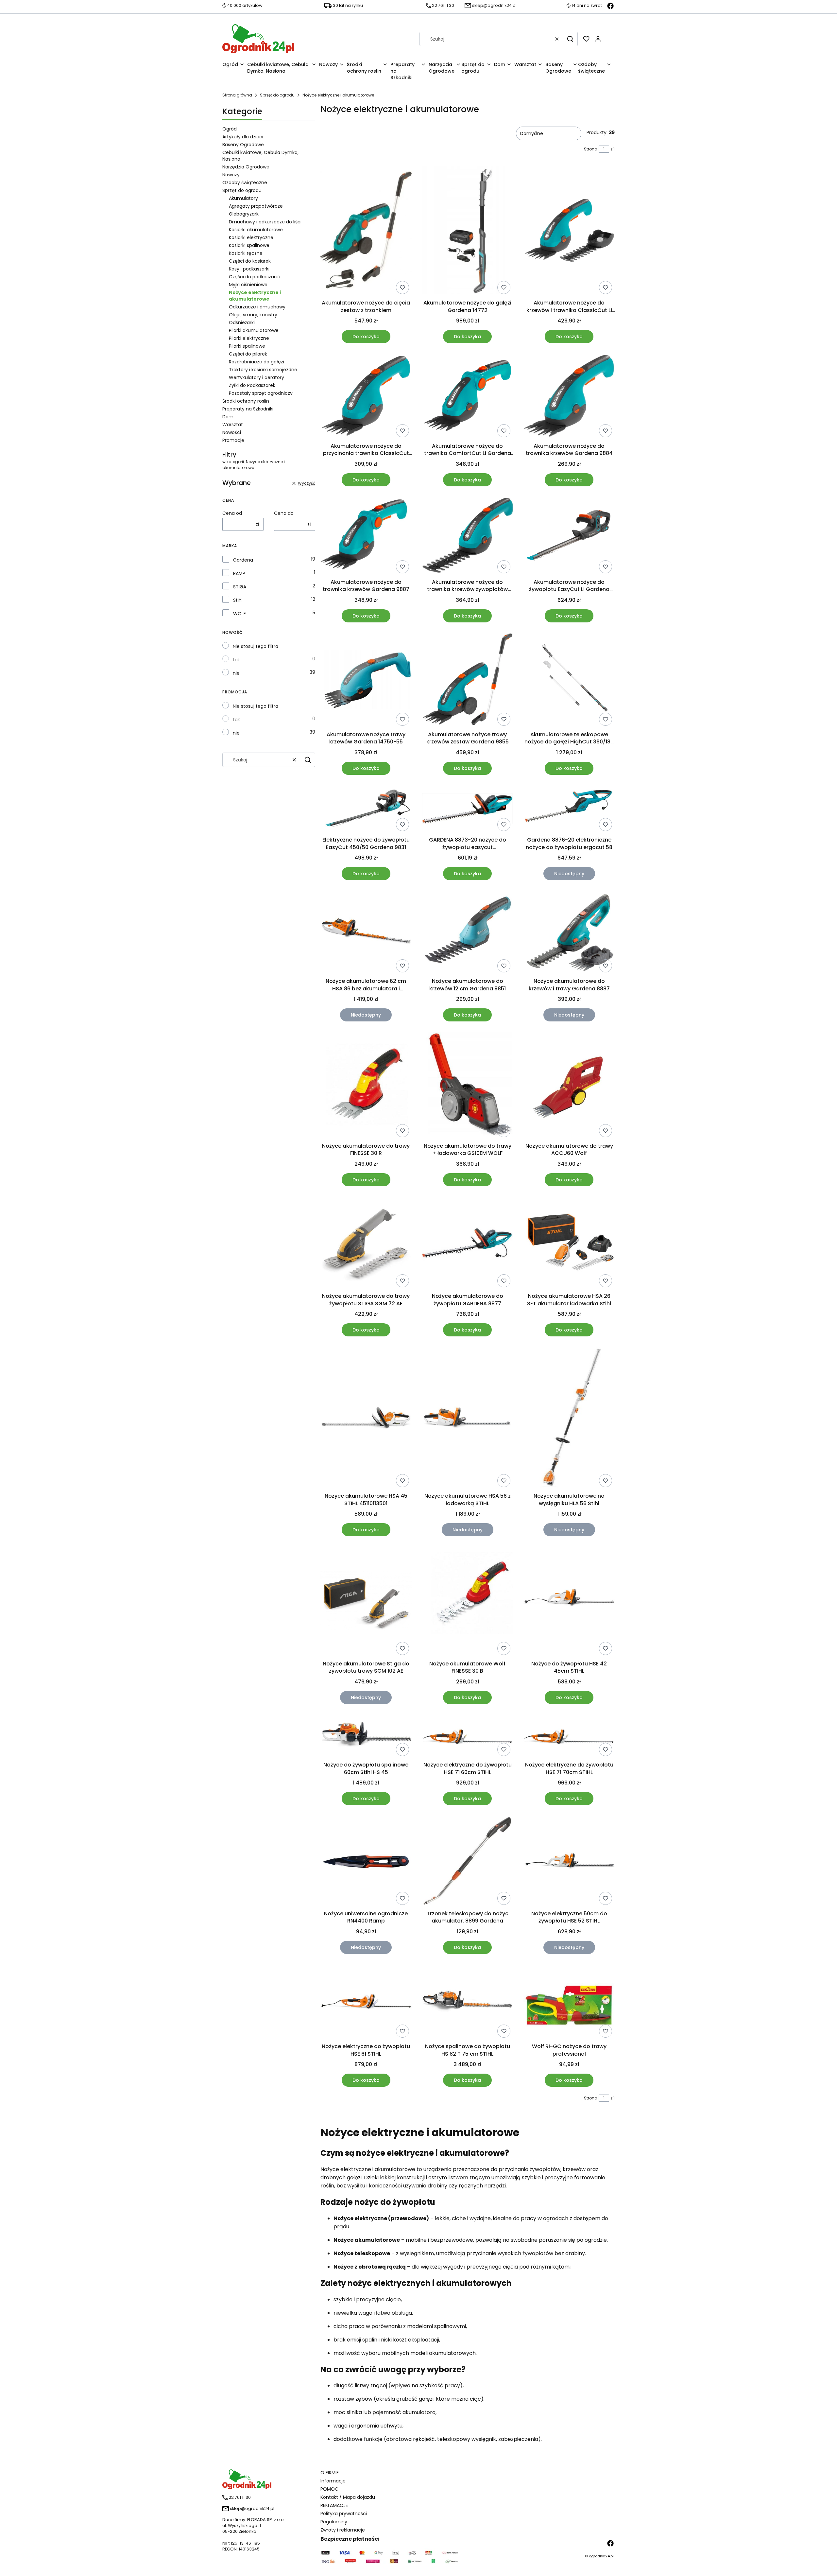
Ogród (230, 129)
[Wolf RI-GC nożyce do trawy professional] (569, 2002)
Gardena (243, 560)
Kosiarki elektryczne (251, 237)
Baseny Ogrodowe (243, 145)
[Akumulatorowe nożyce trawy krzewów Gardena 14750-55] (366, 681)
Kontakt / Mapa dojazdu (348, 2497)
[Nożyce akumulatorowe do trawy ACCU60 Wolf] (569, 1086)
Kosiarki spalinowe (249, 245)
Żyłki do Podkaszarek (252, 385)
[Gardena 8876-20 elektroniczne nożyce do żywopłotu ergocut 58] (569, 810)
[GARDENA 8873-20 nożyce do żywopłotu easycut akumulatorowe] (468, 810)
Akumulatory (243, 198)
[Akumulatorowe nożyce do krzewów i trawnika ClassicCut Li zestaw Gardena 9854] (569, 231)
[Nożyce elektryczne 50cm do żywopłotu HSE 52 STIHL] (569, 1862)
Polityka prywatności (344, 2514)
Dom (228, 417)
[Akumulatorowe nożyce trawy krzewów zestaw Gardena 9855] (468, 681)
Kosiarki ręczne (246, 253)
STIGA (240, 587)
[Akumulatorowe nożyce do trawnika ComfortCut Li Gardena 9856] (468, 397)
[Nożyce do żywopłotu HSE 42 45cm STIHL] (569, 1602)
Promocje (233, 440)
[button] (570, 39)
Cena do (284, 513)
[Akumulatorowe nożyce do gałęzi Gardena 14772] (468, 231)
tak (236, 660)
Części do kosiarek (250, 261)
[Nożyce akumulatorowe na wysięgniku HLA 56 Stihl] (569, 1418)
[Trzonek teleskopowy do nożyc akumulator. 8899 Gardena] (468, 1861)
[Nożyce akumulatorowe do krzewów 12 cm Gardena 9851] (468, 933)
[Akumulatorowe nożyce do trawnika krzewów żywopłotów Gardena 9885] (468, 536)
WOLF (239, 614)
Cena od (232, 513)
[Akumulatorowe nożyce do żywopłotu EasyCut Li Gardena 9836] (569, 536)
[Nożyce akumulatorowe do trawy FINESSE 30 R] (366, 1086)
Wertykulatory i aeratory (256, 377)
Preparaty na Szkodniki (248, 409)
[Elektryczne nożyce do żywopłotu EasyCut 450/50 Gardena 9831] (366, 810)
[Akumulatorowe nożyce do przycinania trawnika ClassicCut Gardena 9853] (366, 397)
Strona (591, 149)
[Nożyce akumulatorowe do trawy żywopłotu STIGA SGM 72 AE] (366, 1243)
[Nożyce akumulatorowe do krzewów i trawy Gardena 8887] (569, 933)
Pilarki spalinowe (247, 346)
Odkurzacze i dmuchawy (257, 307)
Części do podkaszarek (255, 277)
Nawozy (231, 175)
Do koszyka (366, 337)
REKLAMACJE (334, 2505)
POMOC (329, 2489)
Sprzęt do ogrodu (277, 95)
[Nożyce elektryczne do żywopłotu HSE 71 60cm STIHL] (468, 1737)
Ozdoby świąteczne (245, 183)
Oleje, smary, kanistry (253, 315)
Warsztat (233, 425)
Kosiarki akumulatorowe (256, 230)
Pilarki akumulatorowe (254, 330)
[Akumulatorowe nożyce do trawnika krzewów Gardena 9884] (569, 397)
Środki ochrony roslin (246, 401)
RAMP (239, 573)
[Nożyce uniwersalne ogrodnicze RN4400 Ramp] (366, 1862)
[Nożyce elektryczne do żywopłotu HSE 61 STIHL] (366, 2002)
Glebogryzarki (244, 214)
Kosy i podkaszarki (249, 269)
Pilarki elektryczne (249, 338)
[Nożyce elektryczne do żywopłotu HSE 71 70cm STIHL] (569, 1737)
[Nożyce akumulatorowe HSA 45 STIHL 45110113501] (366, 1419)
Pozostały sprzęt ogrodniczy (261, 393)
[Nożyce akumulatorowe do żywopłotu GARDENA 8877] (468, 1244)
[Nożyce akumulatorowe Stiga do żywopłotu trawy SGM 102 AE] (366, 1602)
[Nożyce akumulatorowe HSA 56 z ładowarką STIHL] (468, 1418)
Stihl (238, 600)
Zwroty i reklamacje (343, 2530)
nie (236, 673)
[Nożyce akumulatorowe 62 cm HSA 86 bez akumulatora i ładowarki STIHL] (366, 933)
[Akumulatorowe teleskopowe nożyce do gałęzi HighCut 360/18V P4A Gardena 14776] (569, 681)
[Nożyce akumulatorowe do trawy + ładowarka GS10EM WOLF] (468, 1086)
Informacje (333, 2481)
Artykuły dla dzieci (243, 137)
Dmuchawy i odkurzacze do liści (265, 222)
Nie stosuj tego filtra (256, 646)
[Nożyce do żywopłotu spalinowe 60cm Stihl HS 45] (366, 1737)
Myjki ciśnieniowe (248, 285)
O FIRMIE (330, 2473)
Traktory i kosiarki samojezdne (263, 370)
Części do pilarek (248, 354)
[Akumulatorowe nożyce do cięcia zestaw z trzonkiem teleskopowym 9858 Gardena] (366, 231)
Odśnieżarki (242, 322)
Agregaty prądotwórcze (256, 206)
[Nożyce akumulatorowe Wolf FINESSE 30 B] (468, 1602)
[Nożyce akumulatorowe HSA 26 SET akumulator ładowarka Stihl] (569, 1244)
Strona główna (237, 95)
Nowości (232, 432)
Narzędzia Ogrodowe (246, 167)
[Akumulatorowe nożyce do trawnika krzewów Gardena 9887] (366, 536)
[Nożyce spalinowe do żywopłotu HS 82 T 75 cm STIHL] (468, 2002)
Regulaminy (334, 2522)
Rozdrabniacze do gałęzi (256, 362)
